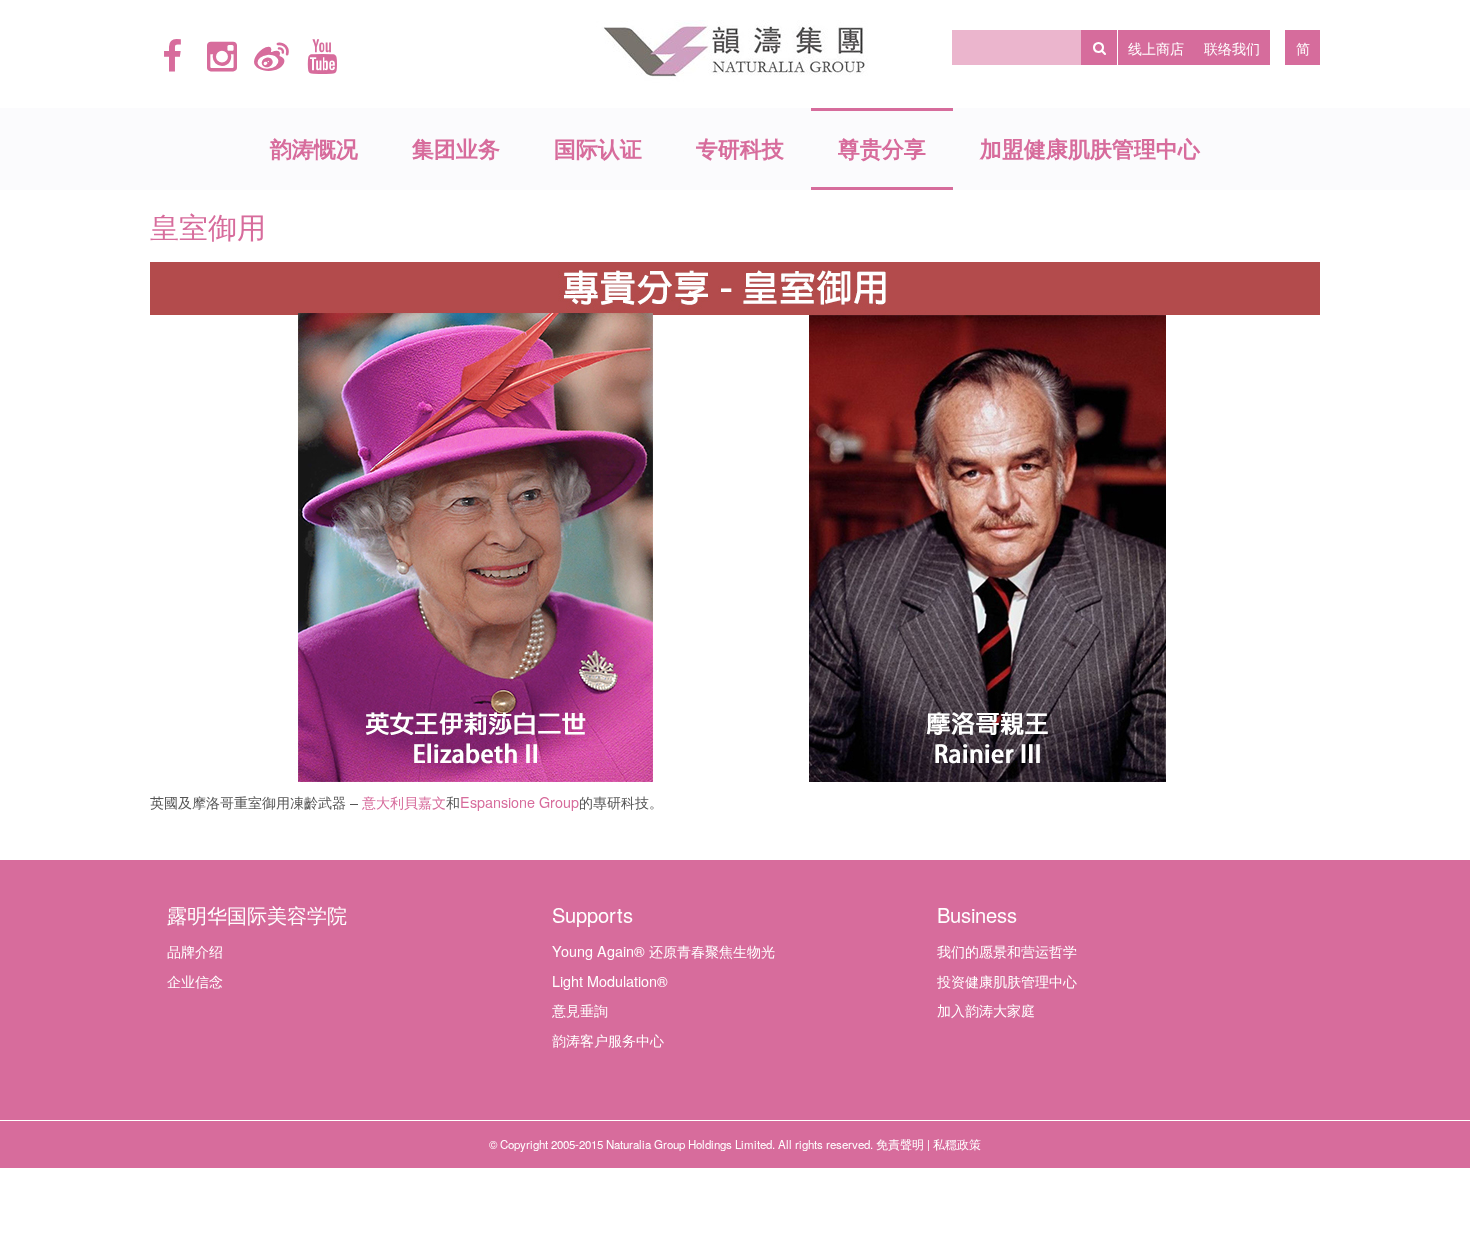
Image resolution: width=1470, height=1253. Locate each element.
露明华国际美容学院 (257, 914)
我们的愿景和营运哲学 (1007, 950)
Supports (592, 914)
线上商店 (1156, 47)
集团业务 (456, 148)
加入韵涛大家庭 (986, 1009)
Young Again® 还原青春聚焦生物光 (663, 950)
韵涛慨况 (314, 148)
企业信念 (195, 980)
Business (977, 914)
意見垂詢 (580, 1009)
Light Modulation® (610, 980)
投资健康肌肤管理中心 (1007, 980)
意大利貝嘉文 (404, 803)
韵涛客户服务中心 (608, 1039)
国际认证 (598, 148)
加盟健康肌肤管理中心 (1090, 148)
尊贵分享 (882, 148)
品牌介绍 (195, 950)
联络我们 (1232, 47)
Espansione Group (519, 801)
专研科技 (740, 148)
